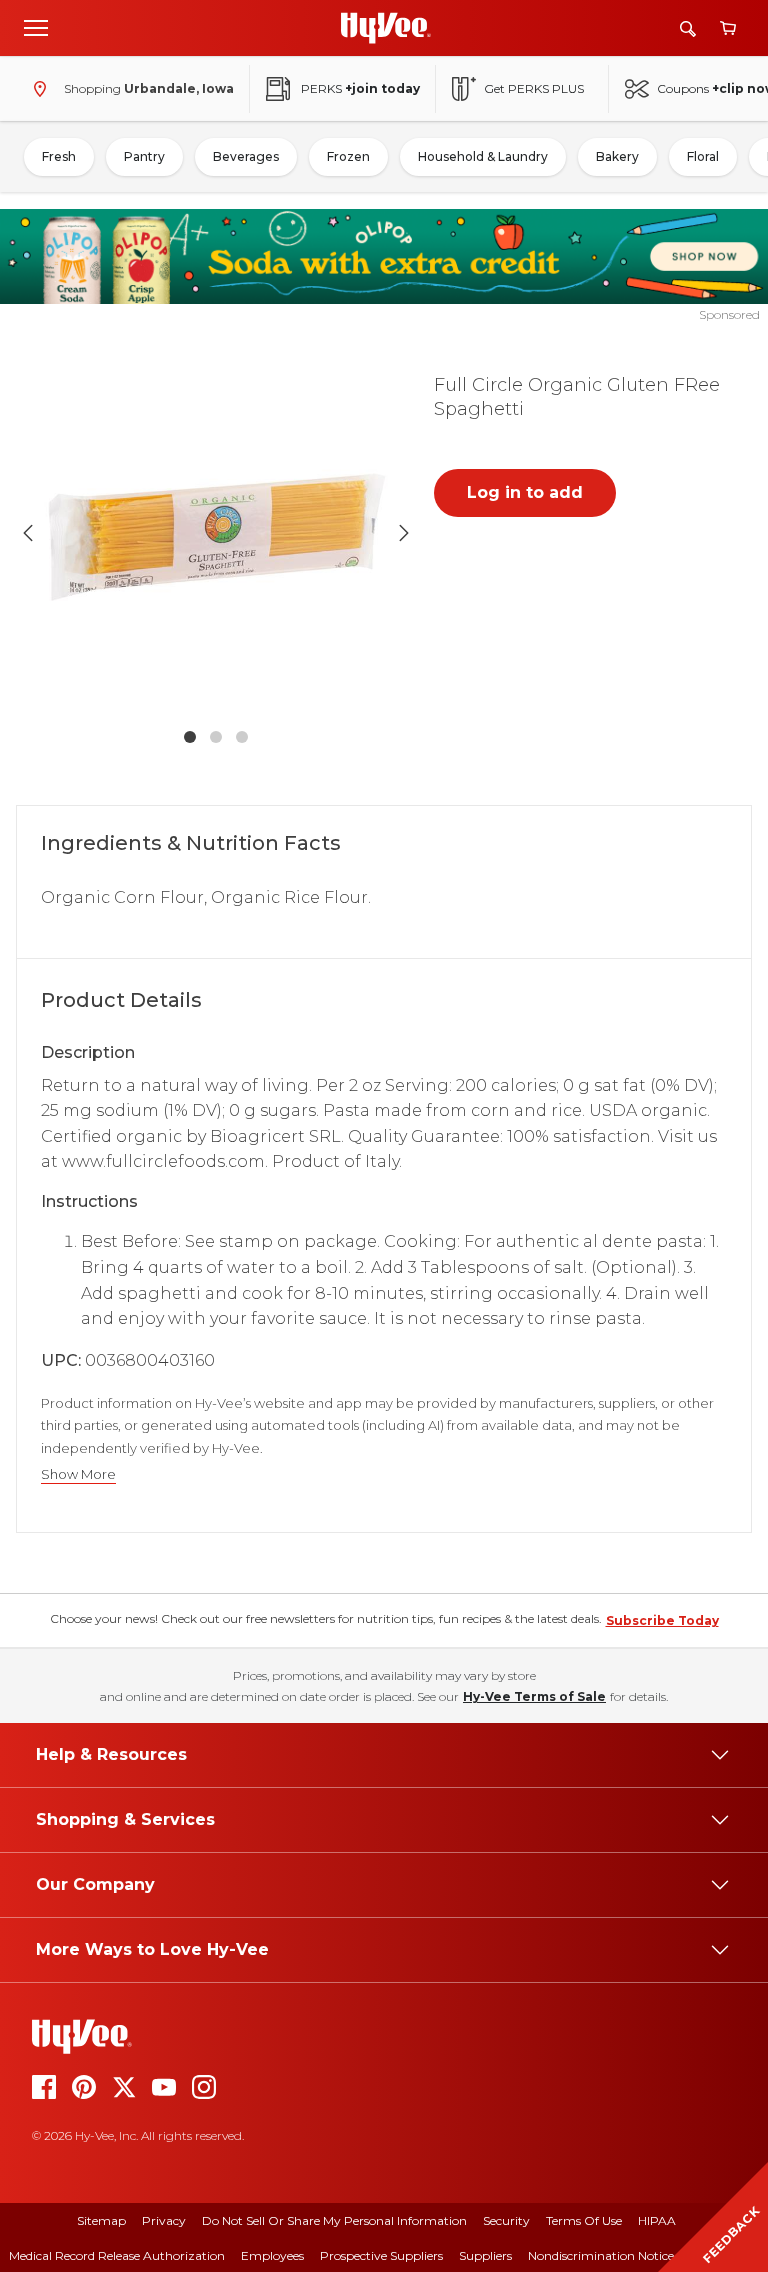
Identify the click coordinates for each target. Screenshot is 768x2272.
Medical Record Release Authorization (117, 2255)
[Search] (688, 28)
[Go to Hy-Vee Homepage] (386, 28)
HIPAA (657, 2220)
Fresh (59, 156)
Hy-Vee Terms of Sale (534, 1696)
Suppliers (485, 2255)
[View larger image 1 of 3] (216, 533)
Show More (78, 1474)
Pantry (144, 156)
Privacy (164, 2220)
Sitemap (101, 2220)
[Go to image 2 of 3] (216, 737)
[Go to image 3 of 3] (242, 737)
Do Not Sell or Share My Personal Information (334, 2220)
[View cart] (728, 28)
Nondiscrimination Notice (601, 2255)
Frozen (348, 156)
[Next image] (404, 533)
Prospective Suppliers (381, 2255)
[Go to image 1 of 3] (190, 737)
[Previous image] (28, 533)
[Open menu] (36, 27)
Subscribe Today (662, 1620)
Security (506, 2220)
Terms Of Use (584, 2220)
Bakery (617, 156)
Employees (272, 2255)
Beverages (246, 156)
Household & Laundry (483, 156)
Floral (703, 156)
